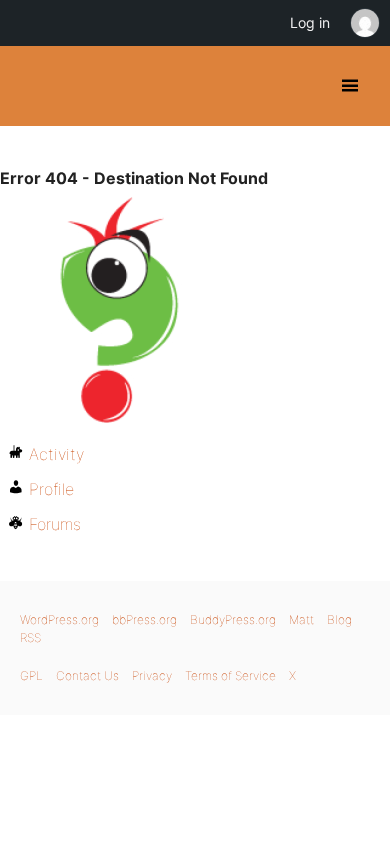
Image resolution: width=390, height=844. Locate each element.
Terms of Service (230, 675)
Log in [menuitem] (310, 22)
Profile (51, 489)
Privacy (152, 675)
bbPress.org (144, 619)
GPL (31, 675)
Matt (301, 619)
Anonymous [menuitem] (364, 23)
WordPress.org (59, 619)
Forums (55, 524)
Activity (56, 454)
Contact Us (87, 675)
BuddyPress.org (32, 86)
